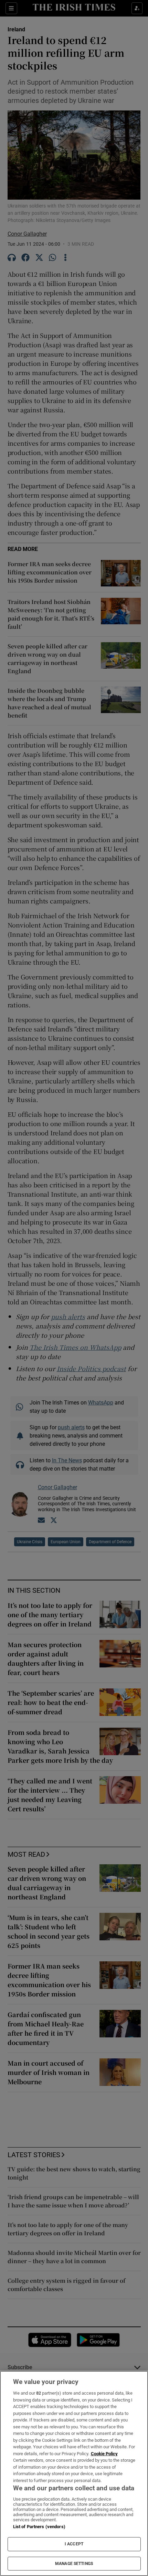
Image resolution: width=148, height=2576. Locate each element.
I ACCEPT (74, 2544)
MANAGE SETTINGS (74, 2564)
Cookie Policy (104, 2454)
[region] (74, 2473)
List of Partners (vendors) (39, 2527)
